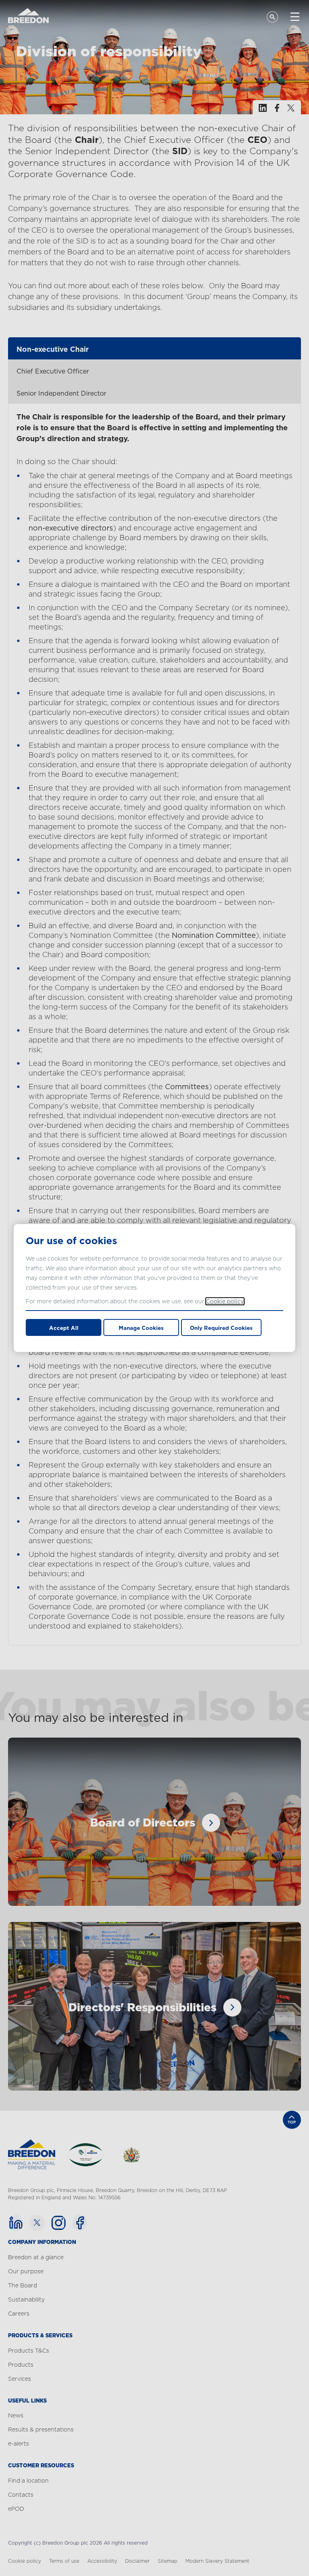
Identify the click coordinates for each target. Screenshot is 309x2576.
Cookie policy (225, 1301)
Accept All (64, 1328)
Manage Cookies (141, 1328)
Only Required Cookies (221, 1328)
